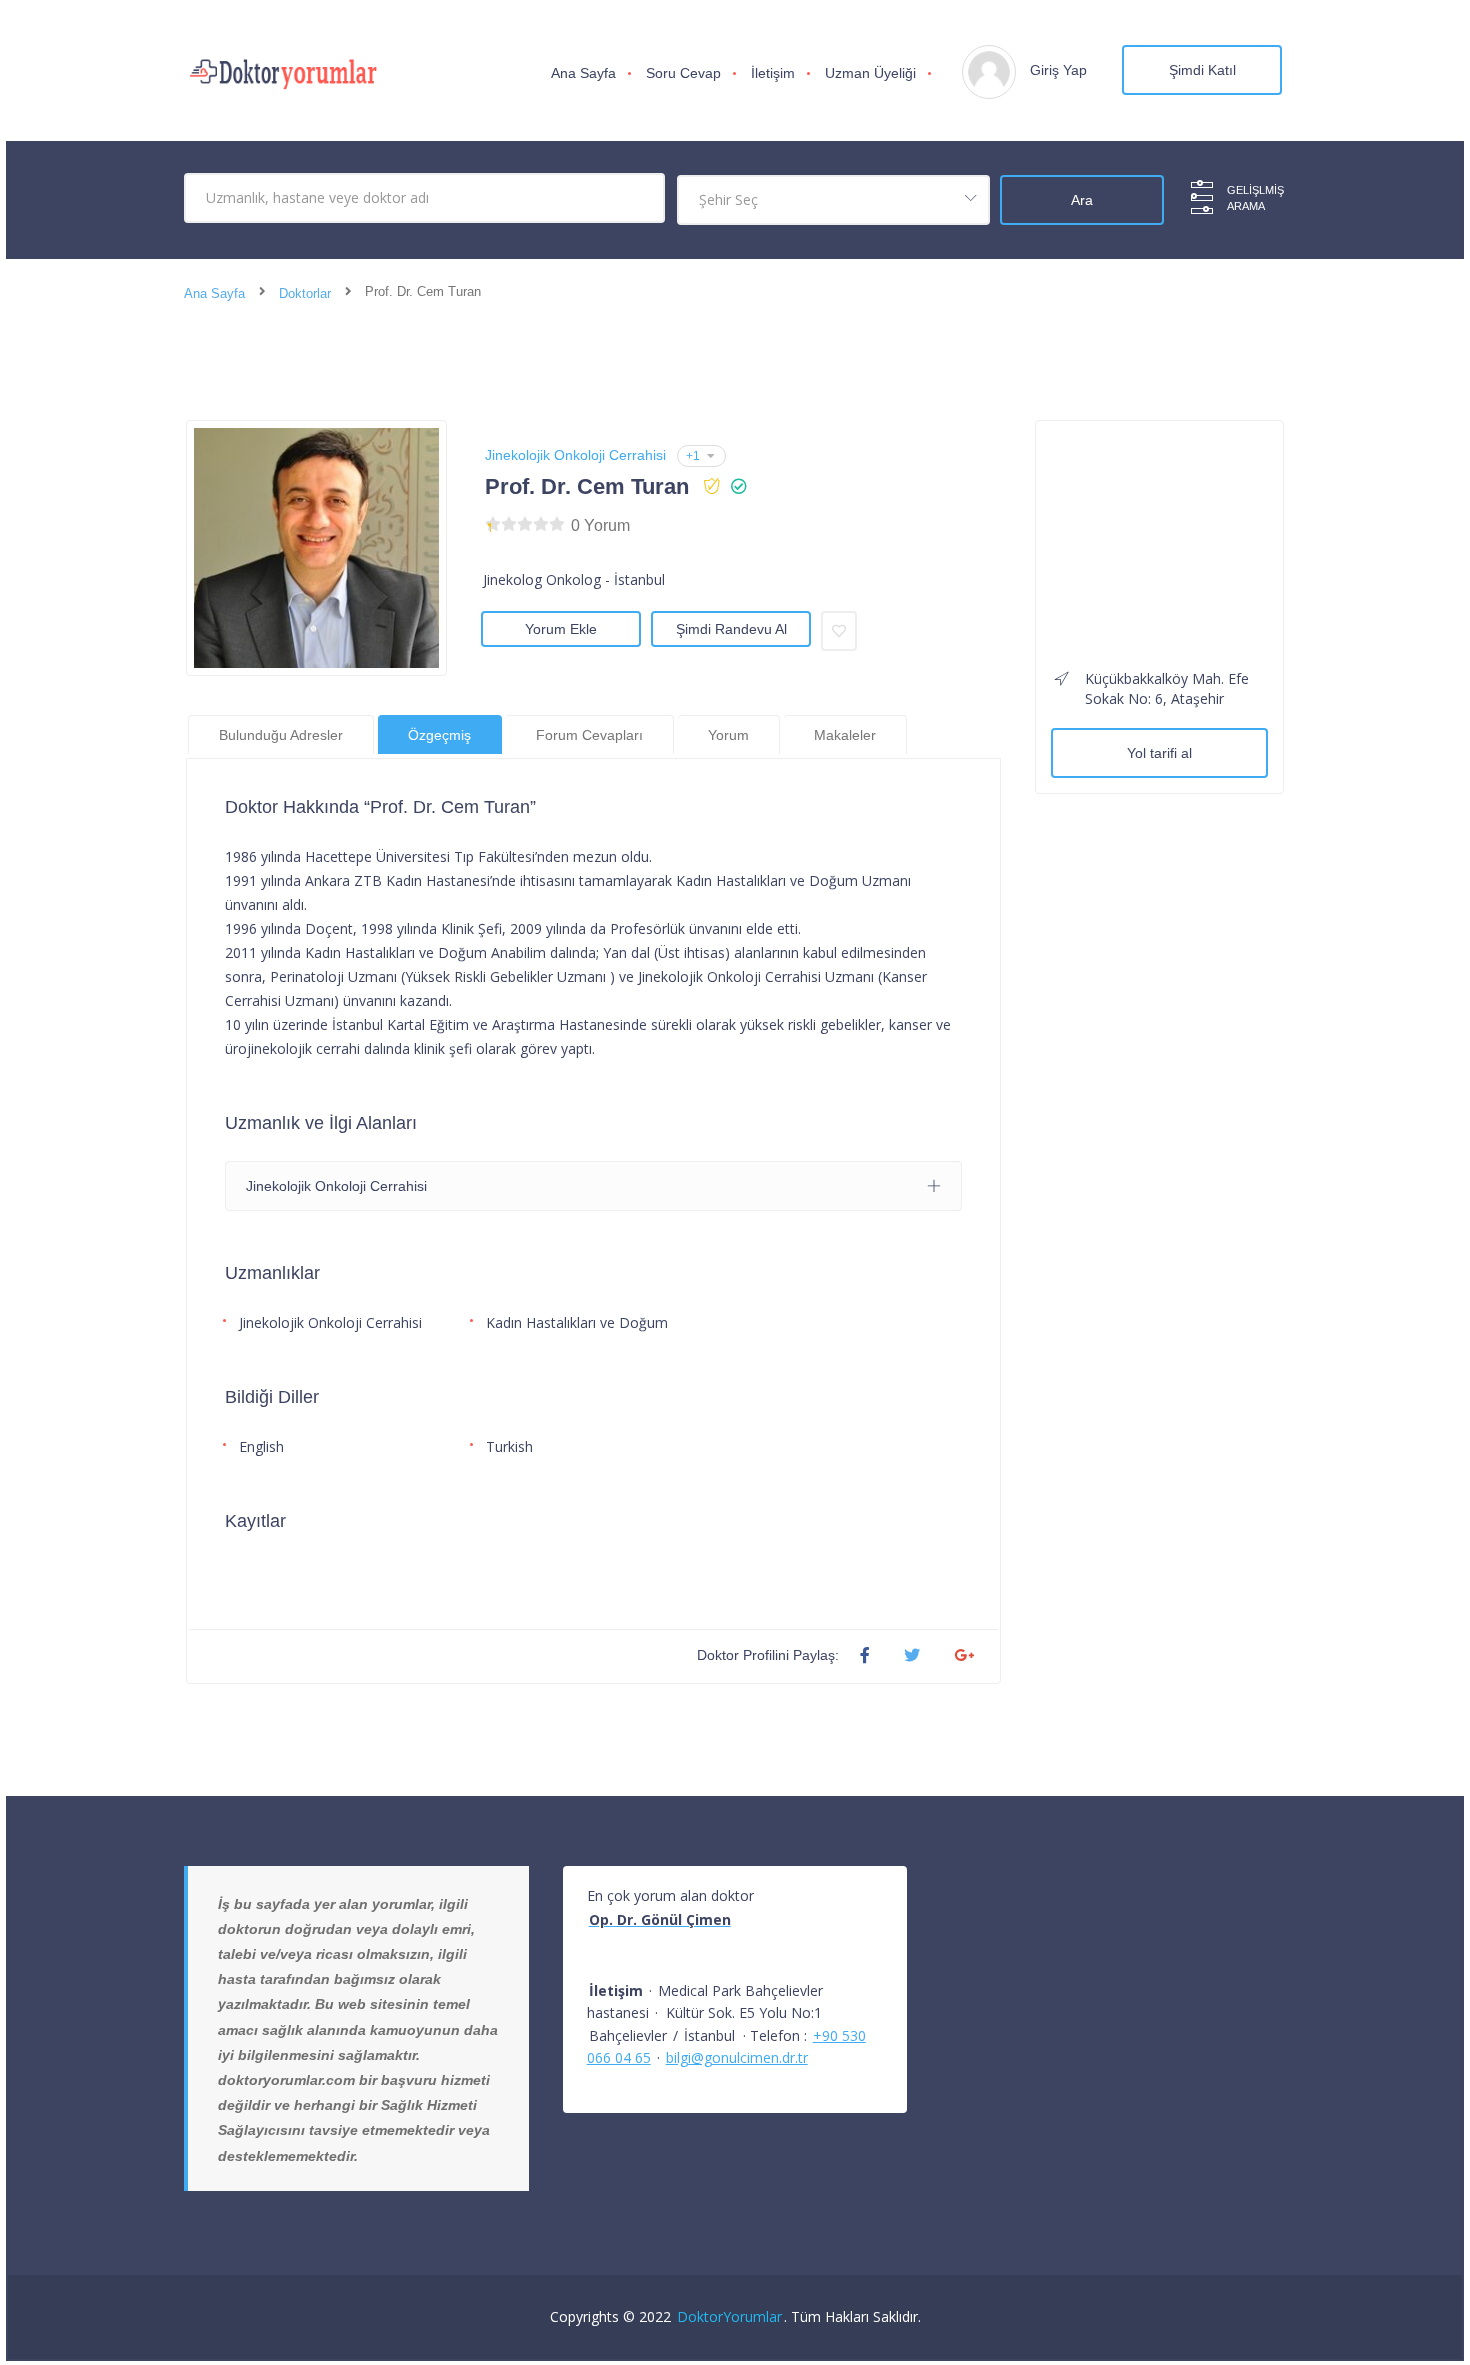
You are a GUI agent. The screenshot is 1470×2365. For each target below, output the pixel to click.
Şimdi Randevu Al (731, 629)
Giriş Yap (1058, 70)
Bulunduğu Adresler (281, 735)
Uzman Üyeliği (870, 73)
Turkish (509, 1446)
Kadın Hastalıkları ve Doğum (577, 1322)
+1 (693, 456)
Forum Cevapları (589, 735)
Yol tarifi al (1159, 753)
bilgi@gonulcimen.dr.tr (737, 2057)
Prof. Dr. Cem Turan (587, 486)
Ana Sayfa (583, 73)
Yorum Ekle (561, 629)
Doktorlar (305, 293)
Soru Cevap (683, 73)
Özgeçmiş (439, 735)
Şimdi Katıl (1202, 70)
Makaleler (845, 735)
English (261, 1446)
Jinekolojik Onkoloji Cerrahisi (575, 455)
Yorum (728, 735)
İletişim (773, 73)
